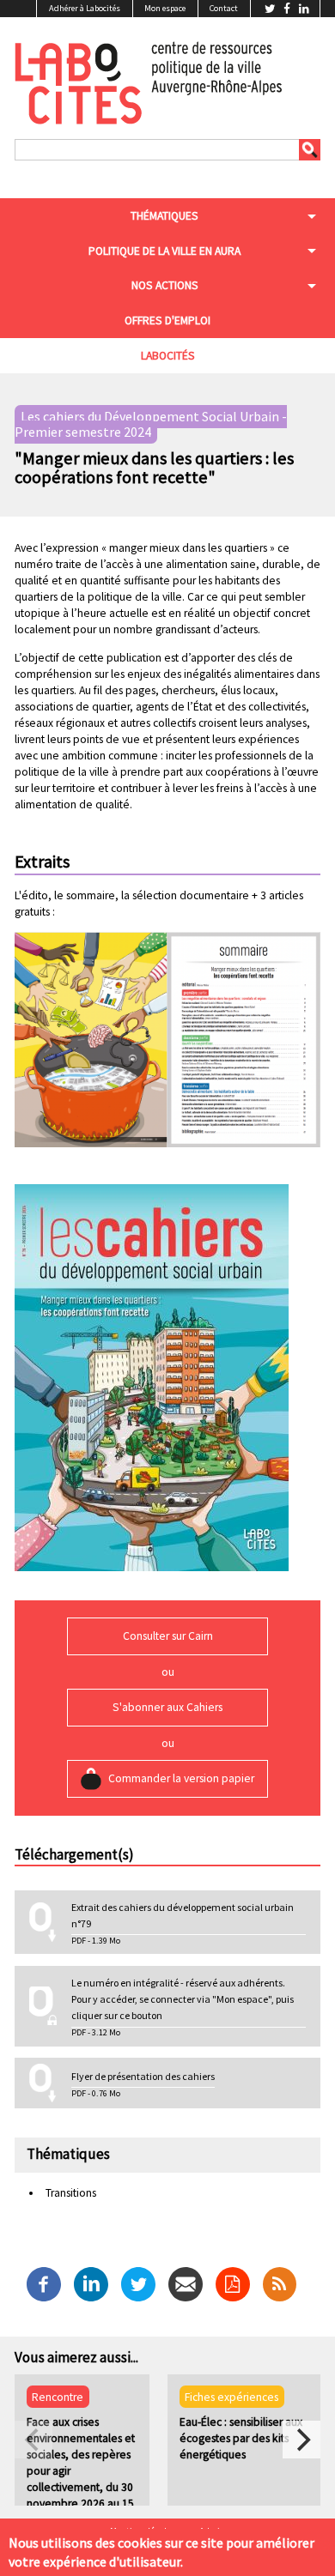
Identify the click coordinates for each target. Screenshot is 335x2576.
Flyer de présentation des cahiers (143, 2076)
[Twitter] (138, 2283)
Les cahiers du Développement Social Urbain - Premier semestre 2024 (151, 425)
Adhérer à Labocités (85, 8)
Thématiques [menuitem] (164, 216)
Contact (224, 8)
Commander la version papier (181, 1778)
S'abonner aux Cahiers (167, 1707)
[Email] (186, 2283)
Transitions (71, 2193)
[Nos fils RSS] (280, 2283)
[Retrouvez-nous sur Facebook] (288, 9)
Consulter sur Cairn (168, 1636)
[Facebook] (44, 2283)
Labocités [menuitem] (168, 356)
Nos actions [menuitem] (165, 285)
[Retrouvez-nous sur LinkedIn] (304, 9)
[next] (301, 2440)
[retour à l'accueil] (148, 81)
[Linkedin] (91, 2283)
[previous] (33, 2440)
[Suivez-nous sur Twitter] (271, 9)
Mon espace (165, 8)
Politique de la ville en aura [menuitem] (164, 251)
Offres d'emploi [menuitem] (167, 320)
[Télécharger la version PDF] (233, 2283)
